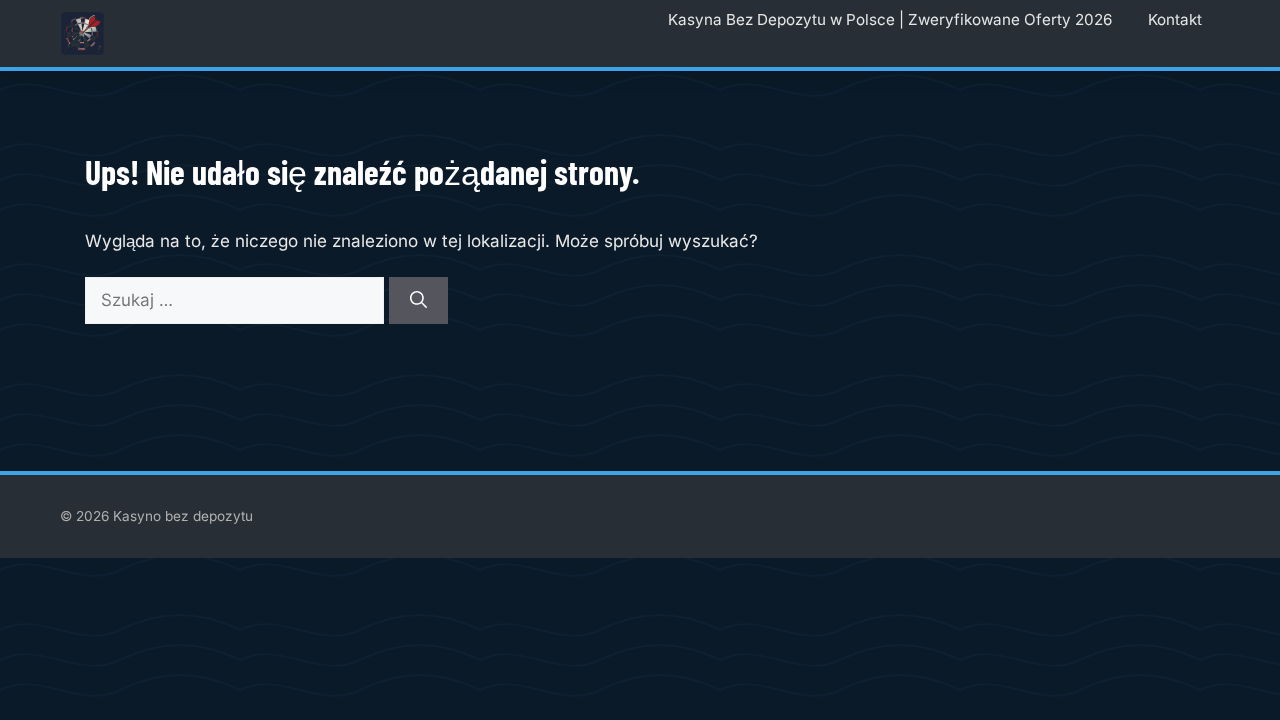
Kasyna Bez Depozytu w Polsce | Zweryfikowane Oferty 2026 (890, 19)
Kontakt (1175, 19)
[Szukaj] (418, 301)
